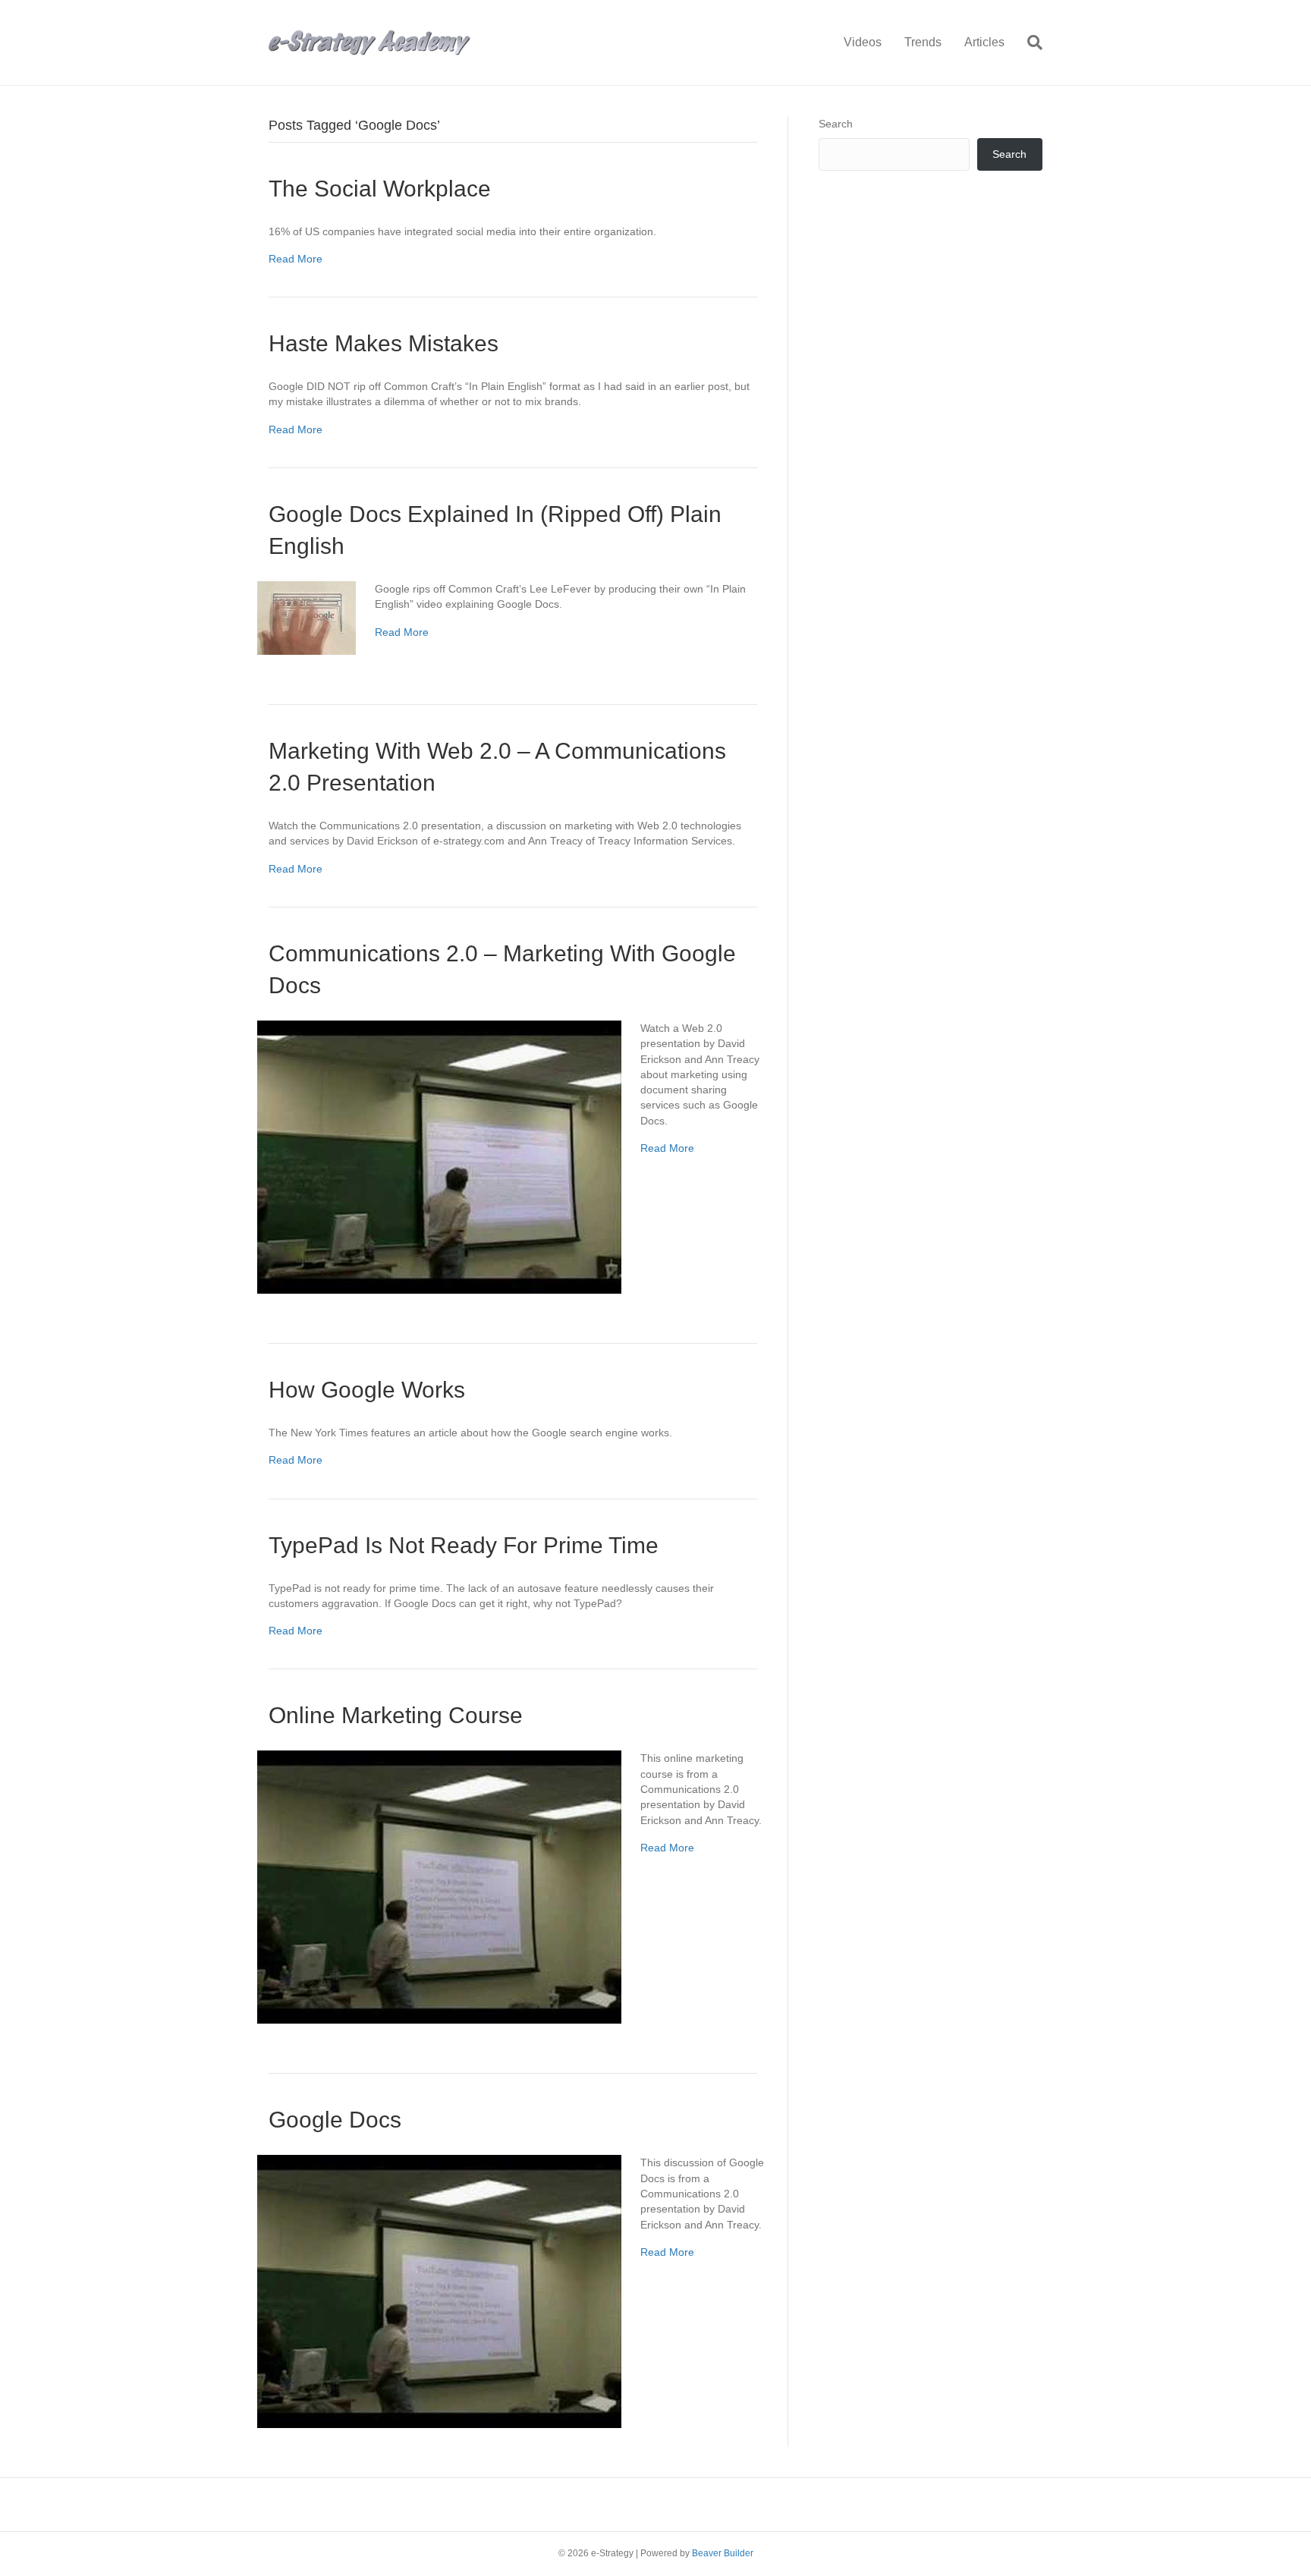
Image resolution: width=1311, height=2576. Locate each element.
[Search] (1029, 42)
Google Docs (335, 2120)
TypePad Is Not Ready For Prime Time (464, 1545)
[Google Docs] (439, 2291)
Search (836, 124)
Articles (984, 42)
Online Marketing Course (396, 1715)
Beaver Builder (723, 2553)
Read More (296, 259)
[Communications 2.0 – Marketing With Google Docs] (439, 1156)
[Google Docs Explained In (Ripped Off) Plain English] (307, 617)
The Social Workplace (380, 189)
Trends (923, 42)
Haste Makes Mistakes (384, 343)
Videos (863, 42)
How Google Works (367, 1390)
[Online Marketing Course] (439, 1886)
